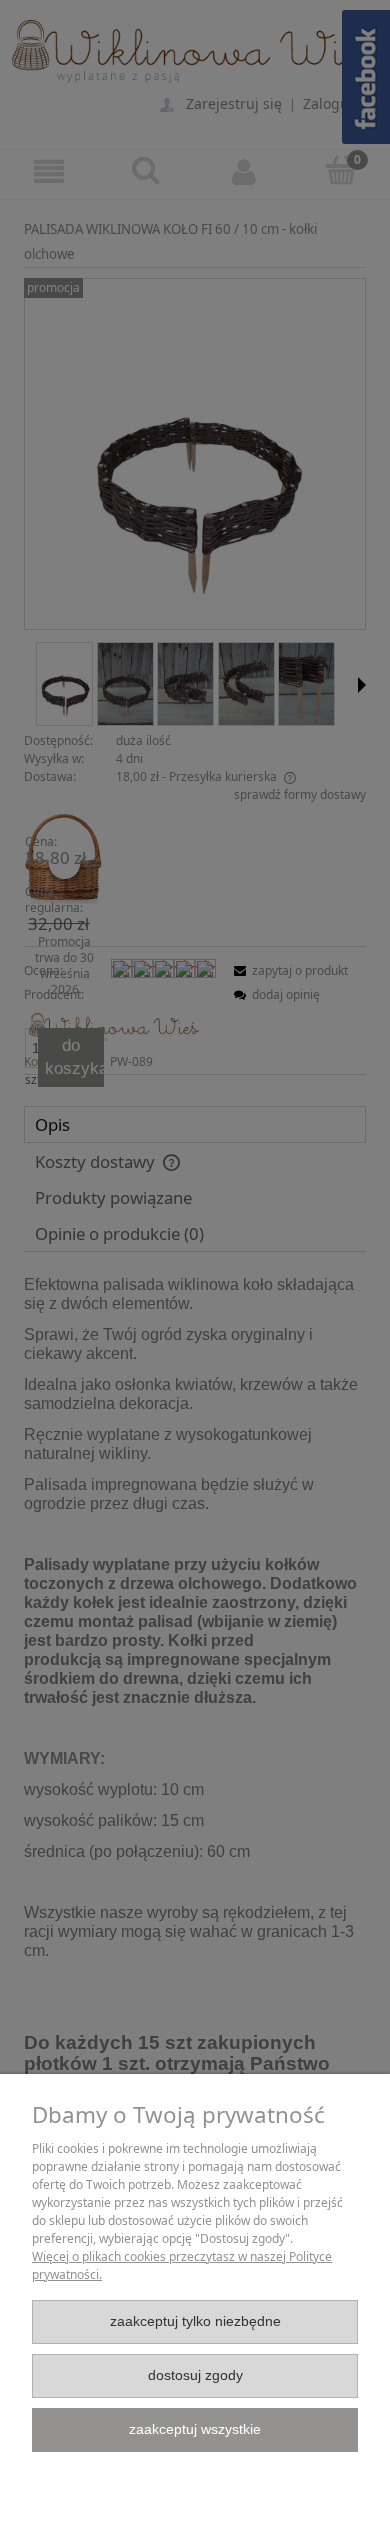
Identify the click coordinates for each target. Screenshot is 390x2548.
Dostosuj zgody (195, 2375)
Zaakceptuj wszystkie (195, 2429)
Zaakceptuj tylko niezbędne (195, 2321)
